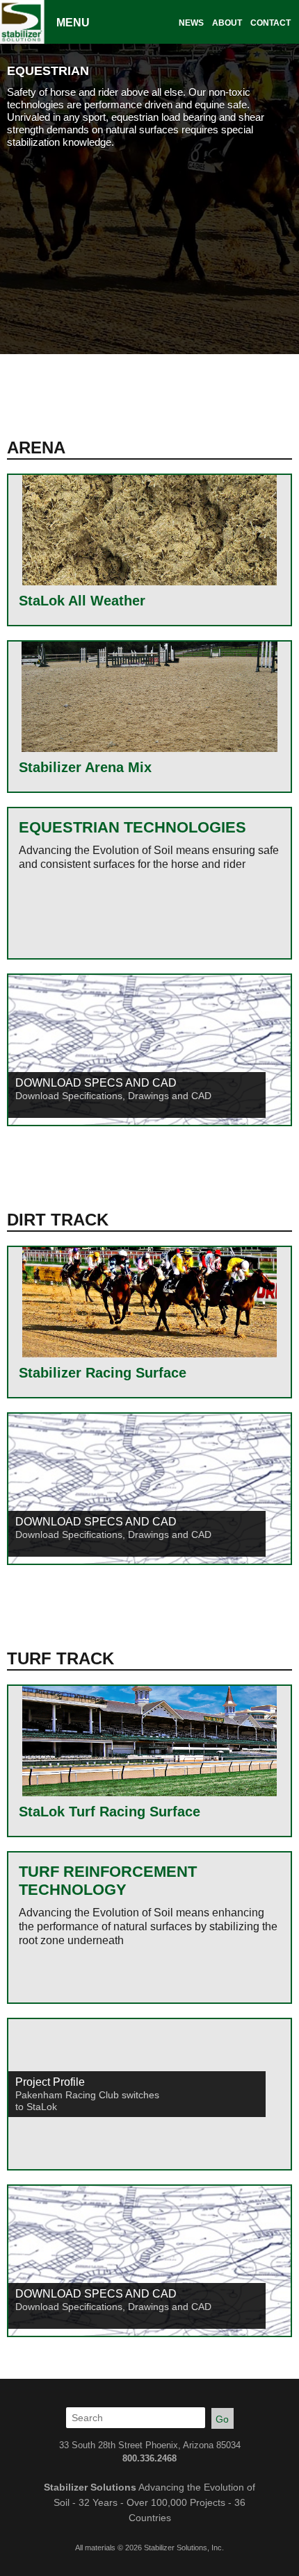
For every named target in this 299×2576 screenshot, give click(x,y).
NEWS (191, 23)
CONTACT (270, 23)
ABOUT (227, 23)
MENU (73, 23)
